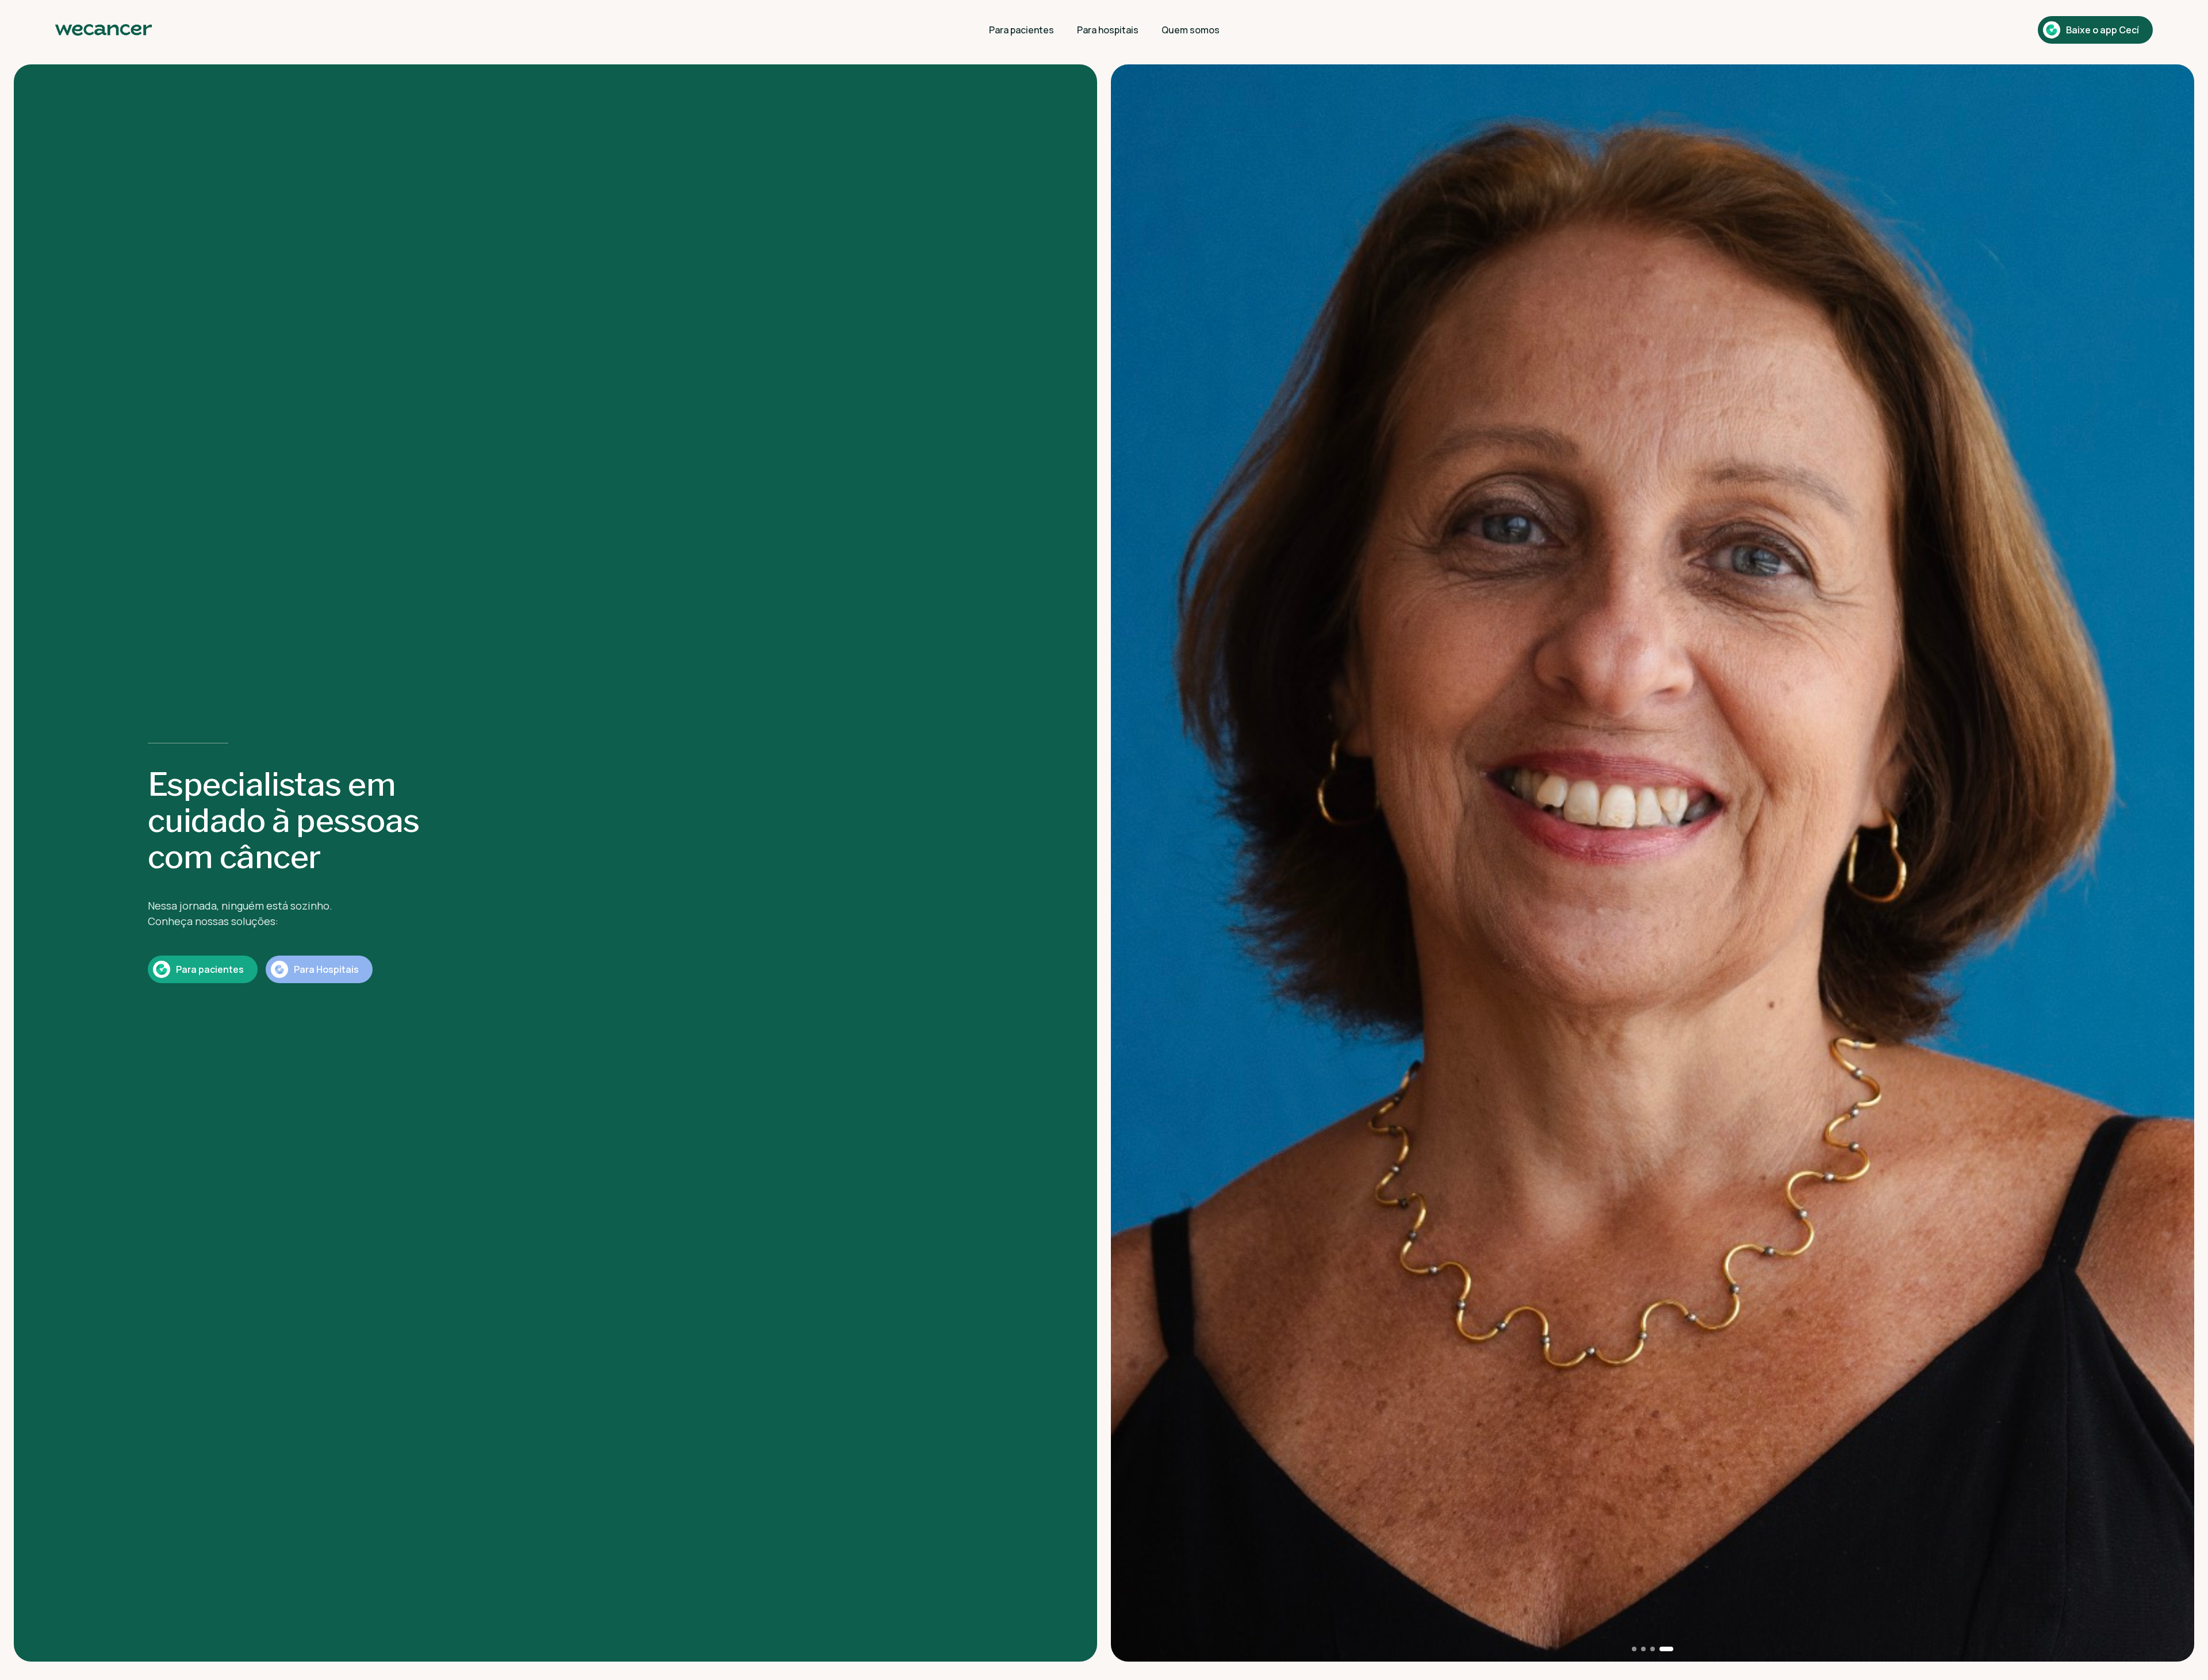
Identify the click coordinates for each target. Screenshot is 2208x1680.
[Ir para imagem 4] (1671, 1649)
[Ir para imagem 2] (1653, 1649)
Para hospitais (1108, 30)
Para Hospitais (326, 969)
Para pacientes (1021, 30)
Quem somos (1191, 30)
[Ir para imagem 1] (1639, 1649)
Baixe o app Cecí (2102, 30)
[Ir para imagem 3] (1662, 1649)
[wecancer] (103, 30)
